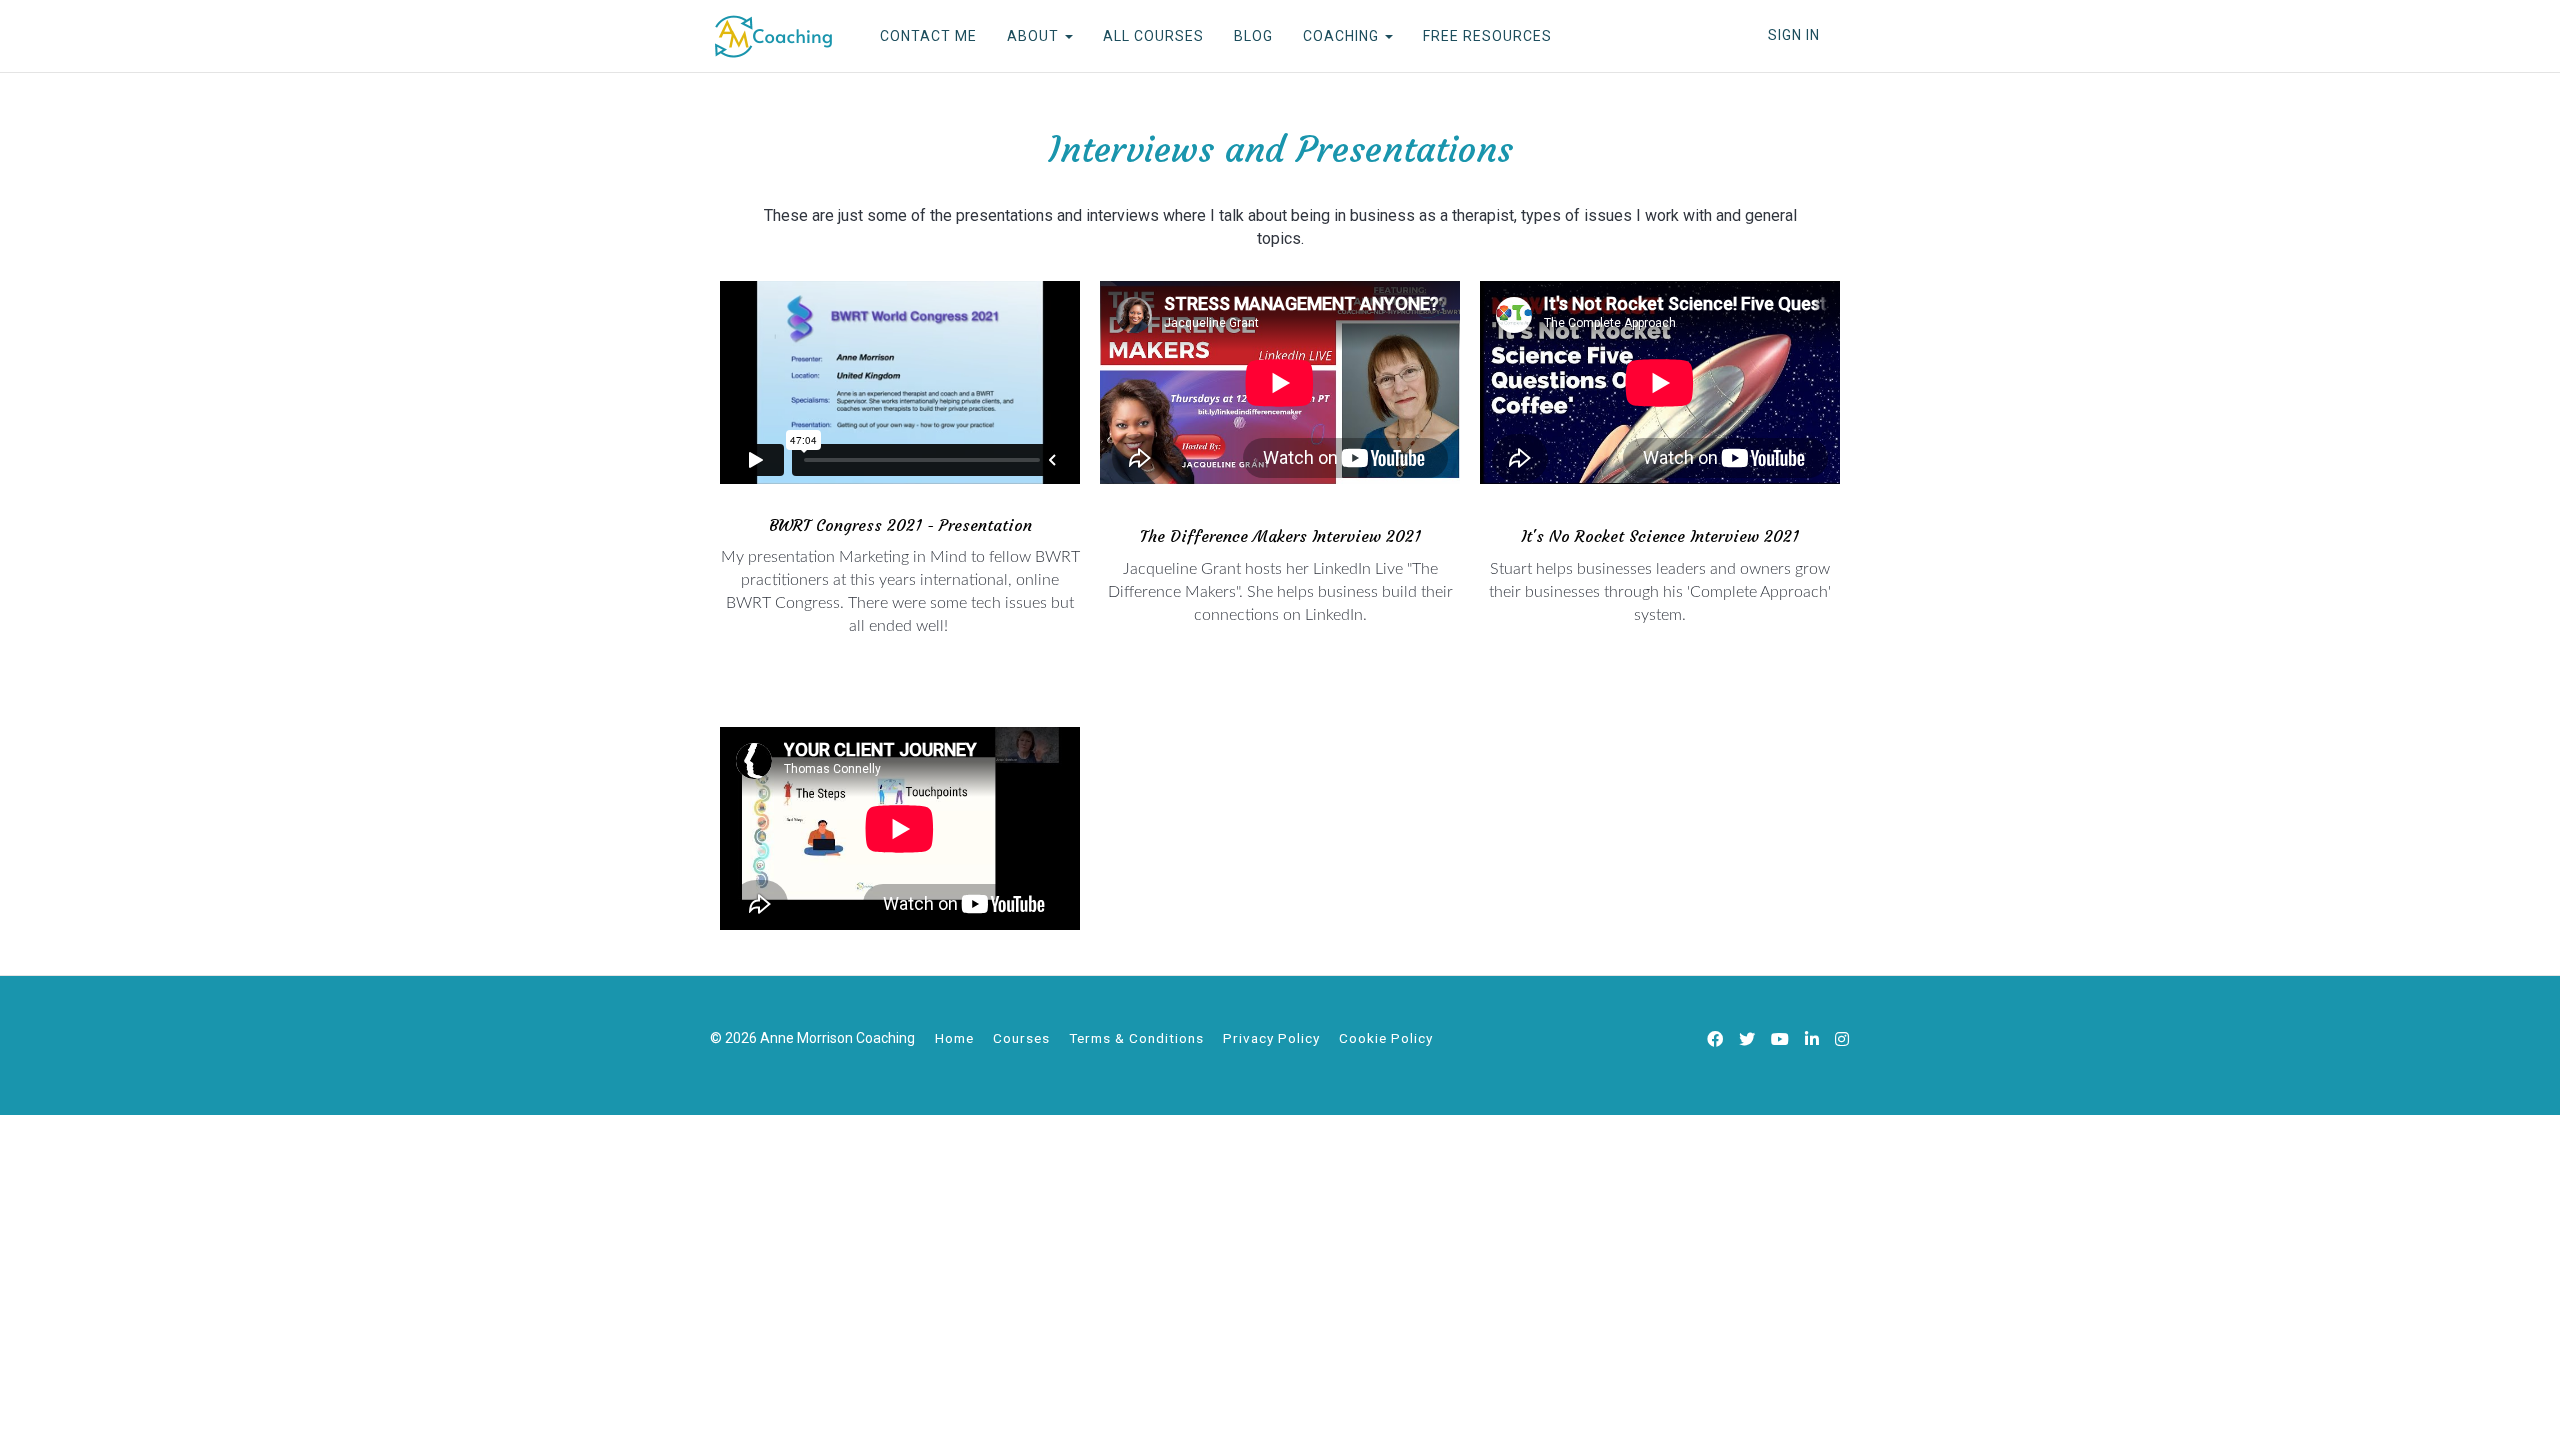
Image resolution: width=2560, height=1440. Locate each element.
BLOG (1253, 36)
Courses (1021, 1038)
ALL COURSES (1153, 36)
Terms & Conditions (1136, 1038)
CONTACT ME (928, 36)
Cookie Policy (1386, 1038)
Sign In (1794, 35)
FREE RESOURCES (1487, 36)
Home (954, 1038)
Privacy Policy (1271, 1038)
